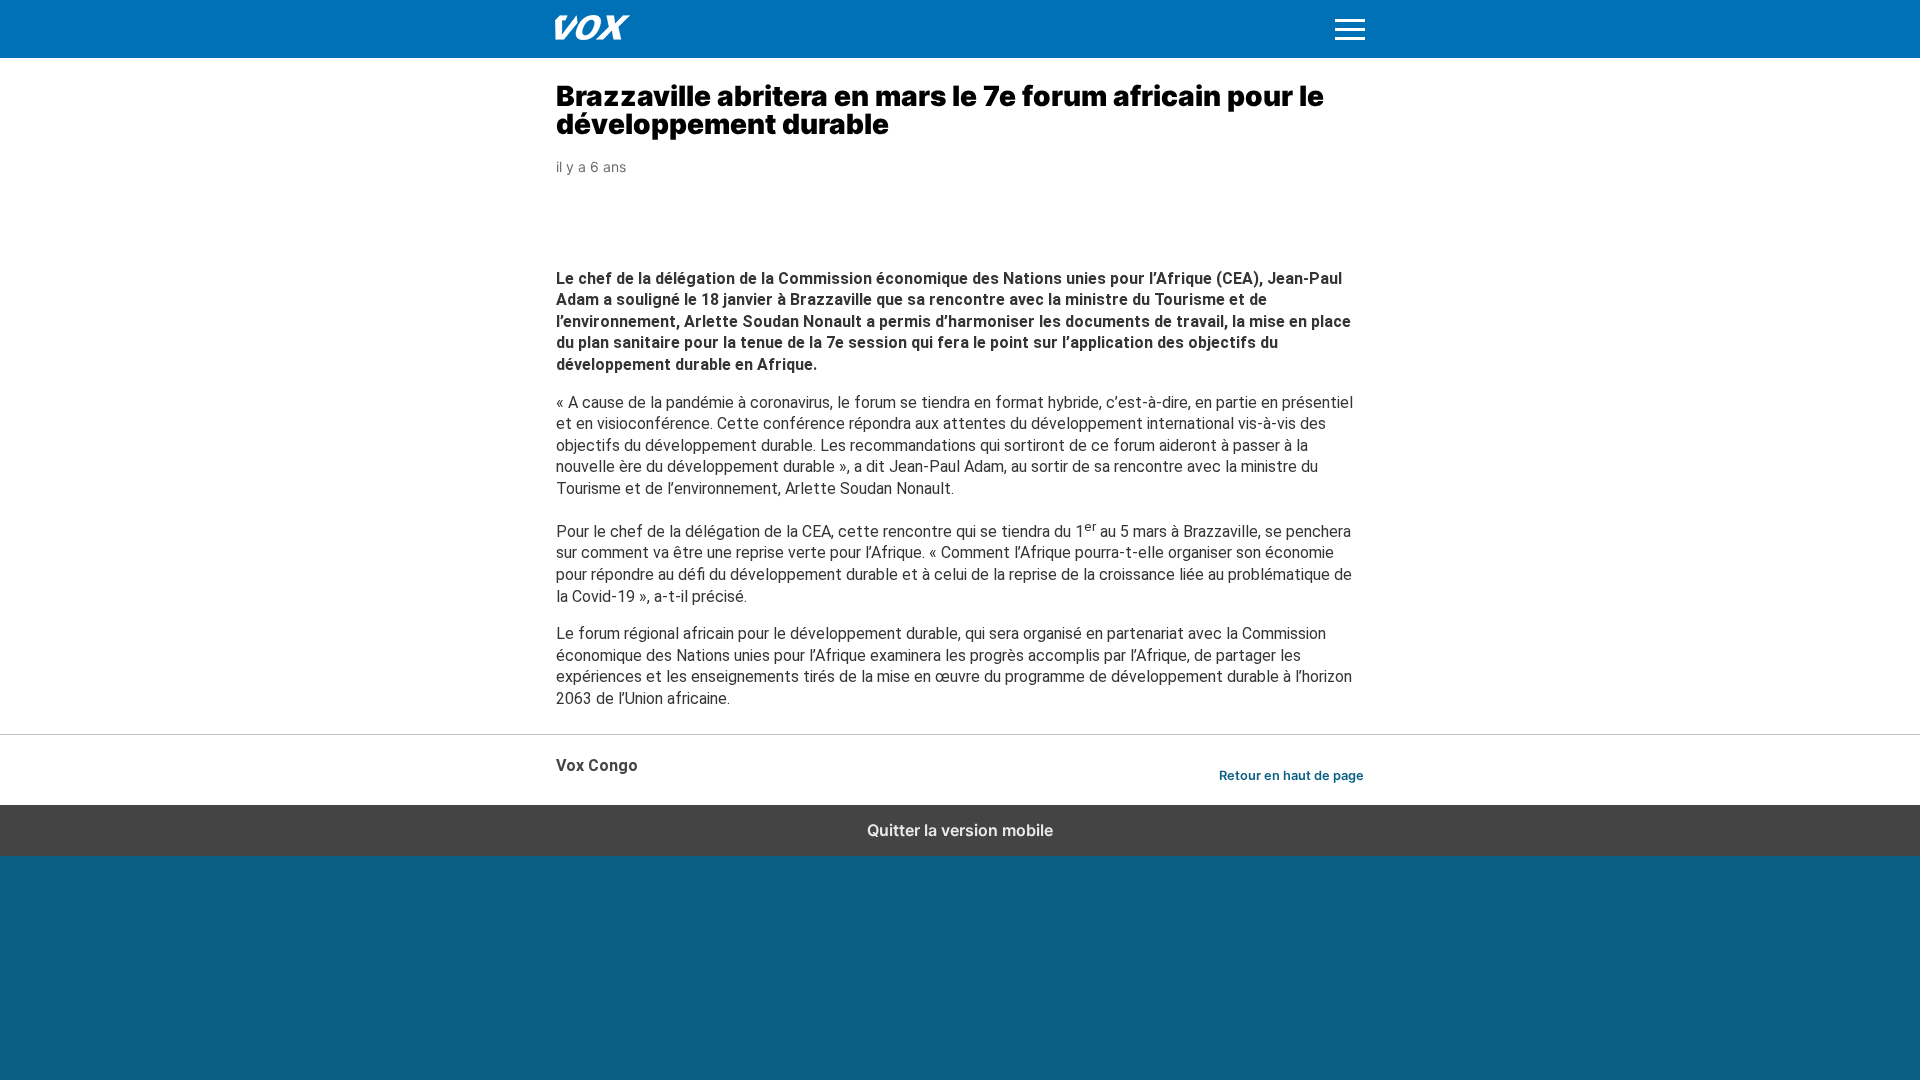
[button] (1350, 29)
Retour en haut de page (1291, 775)
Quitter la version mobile (960, 830)
